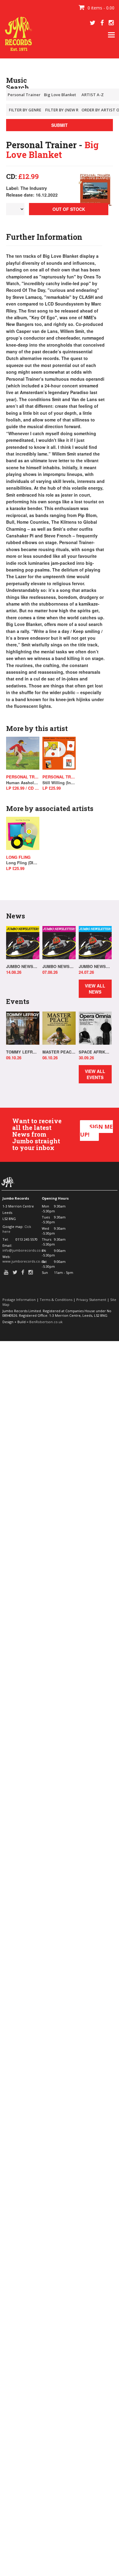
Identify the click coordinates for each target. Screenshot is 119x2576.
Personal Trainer (23, 777)
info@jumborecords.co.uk (24, 1250)
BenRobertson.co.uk (46, 1322)
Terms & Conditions (56, 1300)
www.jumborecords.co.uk (24, 1261)
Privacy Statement (91, 1300)
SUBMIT (60, 125)
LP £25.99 (52, 788)
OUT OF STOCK (69, 209)
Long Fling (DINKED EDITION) (23, 863)
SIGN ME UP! (96, 1131)
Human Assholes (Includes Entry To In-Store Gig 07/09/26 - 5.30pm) (23, 783)
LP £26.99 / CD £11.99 (23, 788)
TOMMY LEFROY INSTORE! (23, 1052)
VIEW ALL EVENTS (95, 1074)
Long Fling (18, 857)
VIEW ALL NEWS (95, 989)
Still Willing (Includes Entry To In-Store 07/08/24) (59, 783)
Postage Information (19, 1300)
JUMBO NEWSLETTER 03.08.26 (59, 966)
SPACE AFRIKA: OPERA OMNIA (95, 1052)
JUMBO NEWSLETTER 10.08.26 (23, 966)
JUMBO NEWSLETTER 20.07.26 (95, 966)
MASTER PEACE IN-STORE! (59, 1052)
